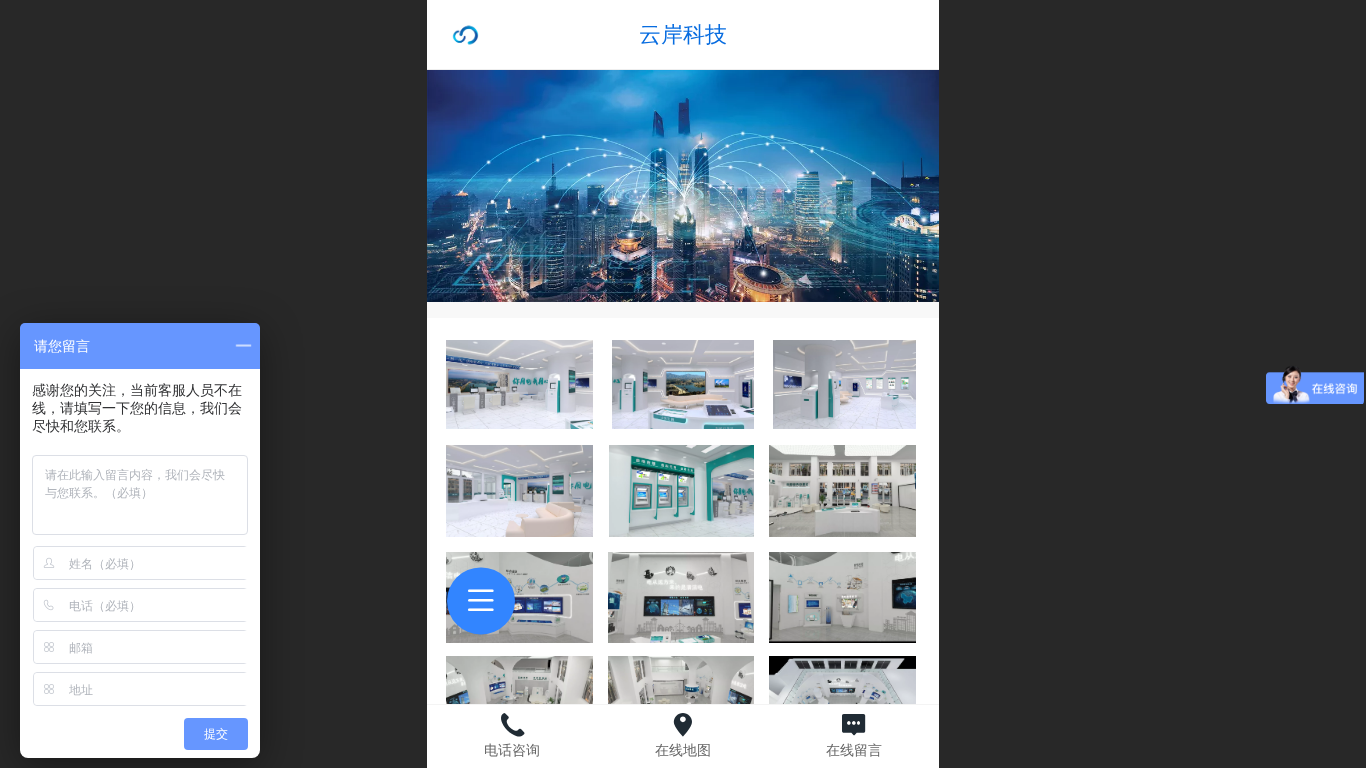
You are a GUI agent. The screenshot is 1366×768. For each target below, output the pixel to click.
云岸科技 (683, 34)
